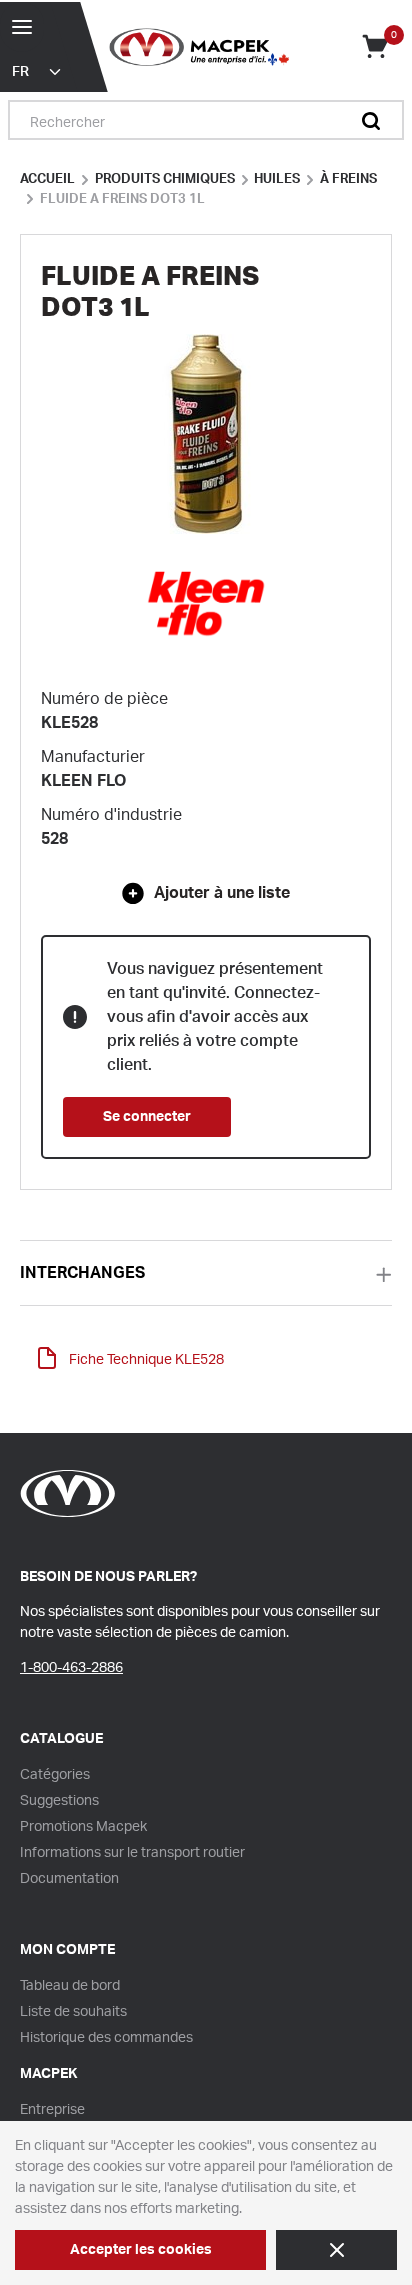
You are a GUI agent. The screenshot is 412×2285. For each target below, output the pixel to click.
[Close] (336, 2250)
